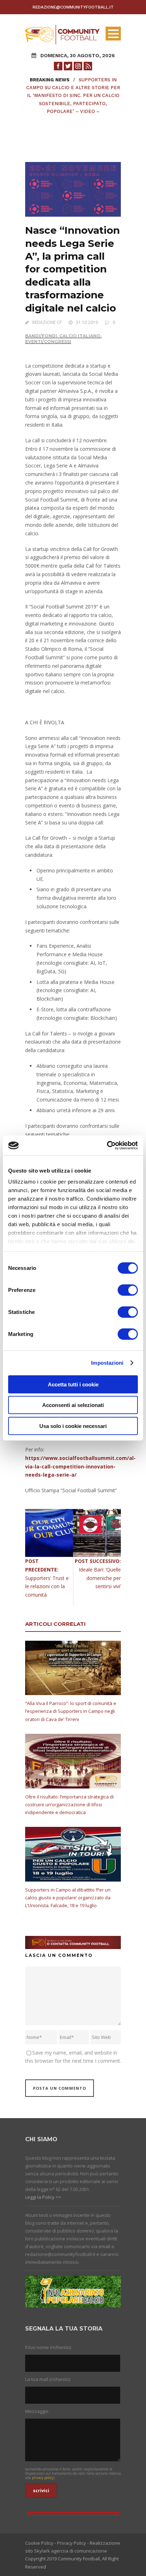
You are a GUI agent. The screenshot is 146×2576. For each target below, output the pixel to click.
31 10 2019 (87, 322)
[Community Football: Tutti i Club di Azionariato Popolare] (62, 34)
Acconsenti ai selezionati (73, 1405)
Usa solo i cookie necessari (73, 1426)
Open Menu (113, 34)
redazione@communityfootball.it (73, 7)
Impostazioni (107, 1363)
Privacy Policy (72, 2543)
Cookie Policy (39, 2543)
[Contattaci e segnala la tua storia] (73, 1942)
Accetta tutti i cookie (73, 1384)
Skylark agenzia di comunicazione (71, 2551)
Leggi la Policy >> (43, 2197)
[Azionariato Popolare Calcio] (73, 2291)
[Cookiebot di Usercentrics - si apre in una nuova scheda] (107, 1146)
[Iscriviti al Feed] (88, 66)
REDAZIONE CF (47, 322)
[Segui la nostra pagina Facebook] (58, 66)
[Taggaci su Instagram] (78, 66)
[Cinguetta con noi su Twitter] (68, 66)
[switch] (128, 1290)
